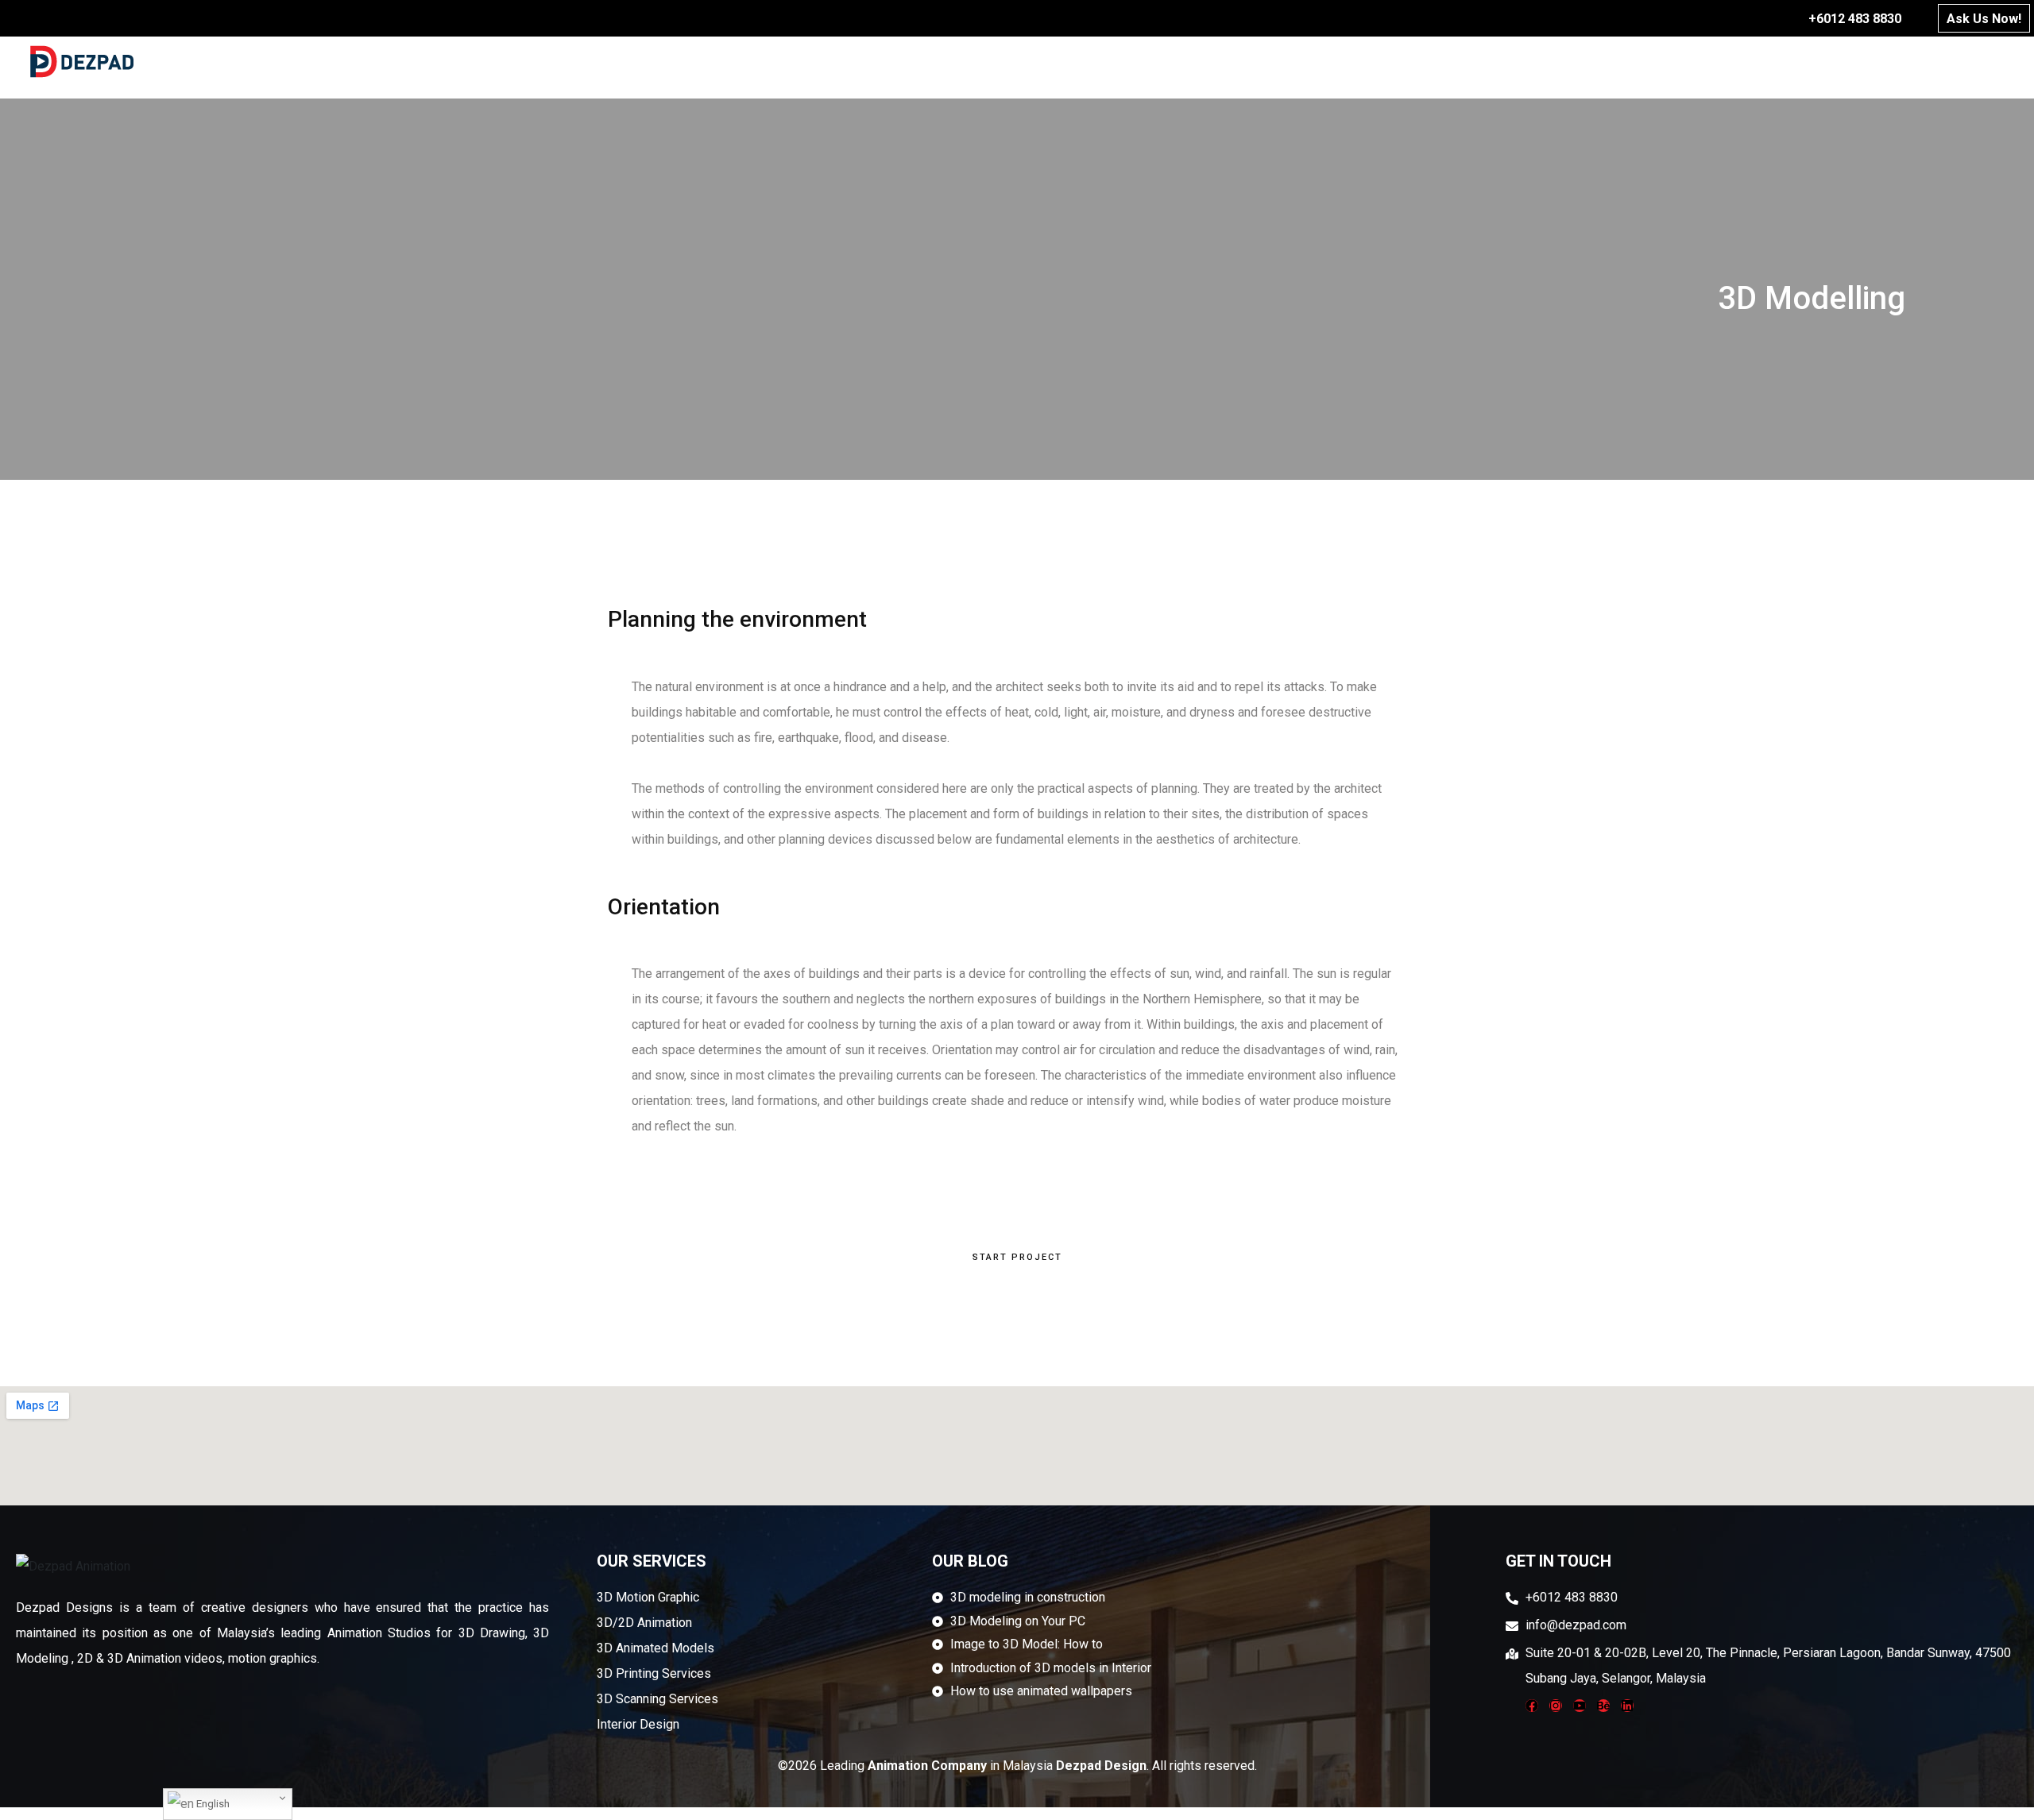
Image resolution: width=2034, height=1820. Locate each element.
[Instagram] (1556, 1706)
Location (1827, 61)
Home (1222, 61)
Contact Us (1943, 61)
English (212, 1804)
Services (1419, 61)
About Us (1313, 61)
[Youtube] (1580, 1706)
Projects (1648, 61)
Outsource (1532, 61)
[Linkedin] (1627, 1706)
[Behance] (1603, 1706)
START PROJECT (1017, 1257)
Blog (1738, 61)
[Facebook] (1532, 1706)
